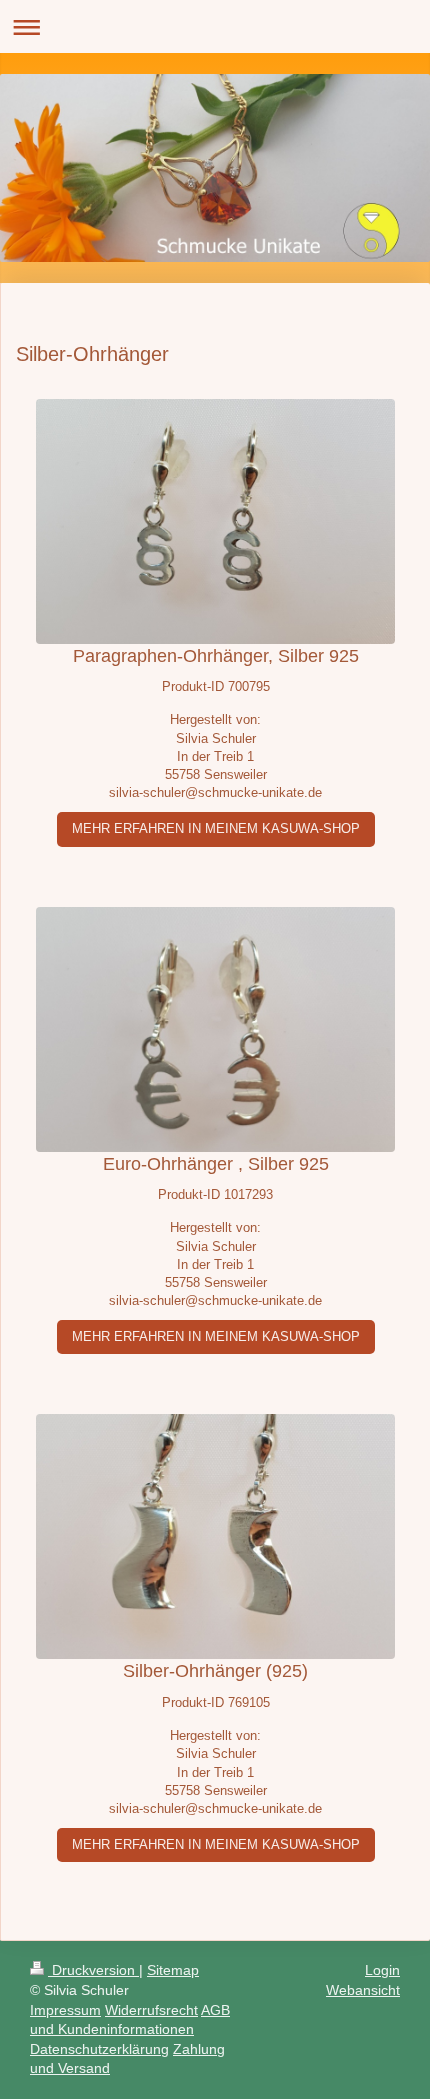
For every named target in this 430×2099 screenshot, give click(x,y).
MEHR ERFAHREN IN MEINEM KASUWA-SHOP (216, 828)
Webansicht (363, 1990)
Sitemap (173, 1970)
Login (382, 1970)
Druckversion (93, 1970)
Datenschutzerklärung (99, 2049)
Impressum (65, 2010)
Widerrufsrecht (151, 2010)
